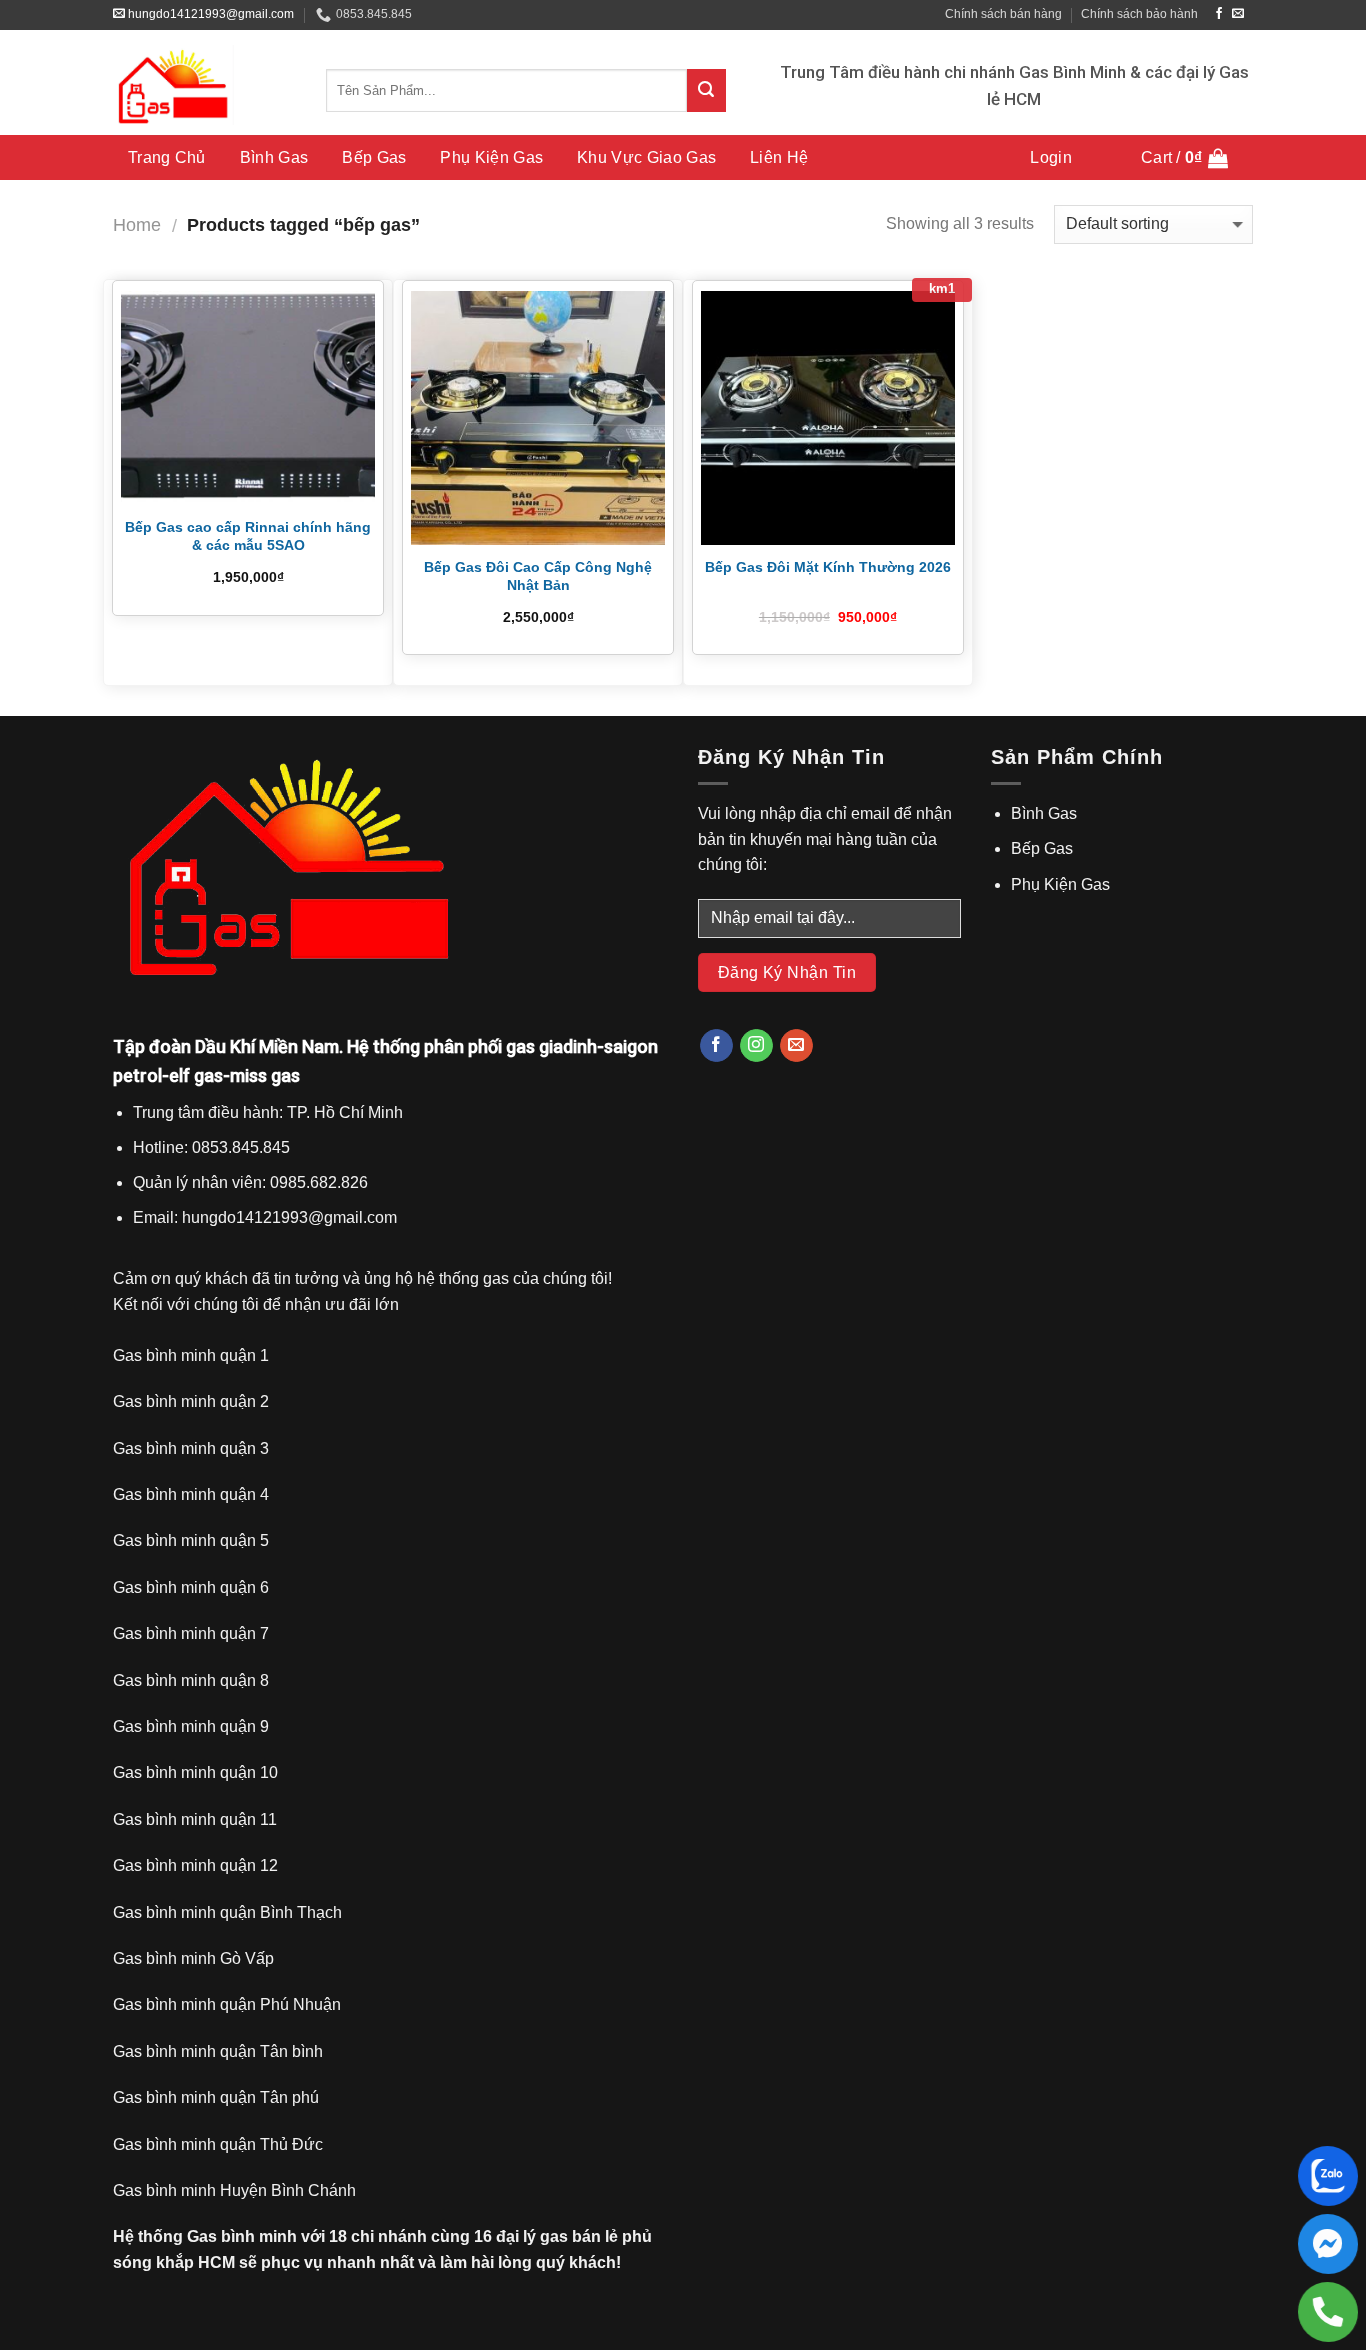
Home (137, 224)
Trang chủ (167, 157)
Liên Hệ (779, 157)
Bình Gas (274, 157)
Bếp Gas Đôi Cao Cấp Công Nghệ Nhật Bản (538, 576)
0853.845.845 (374, 14)
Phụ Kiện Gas (491, 157)
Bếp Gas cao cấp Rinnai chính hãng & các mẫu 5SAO (248, 536)
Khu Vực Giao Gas (646, 157)
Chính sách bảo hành (1139, 14)
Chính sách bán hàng (1003, 14)
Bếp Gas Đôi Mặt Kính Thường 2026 (828, 567)
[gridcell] (390, 1165)
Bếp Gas (374, 157)
